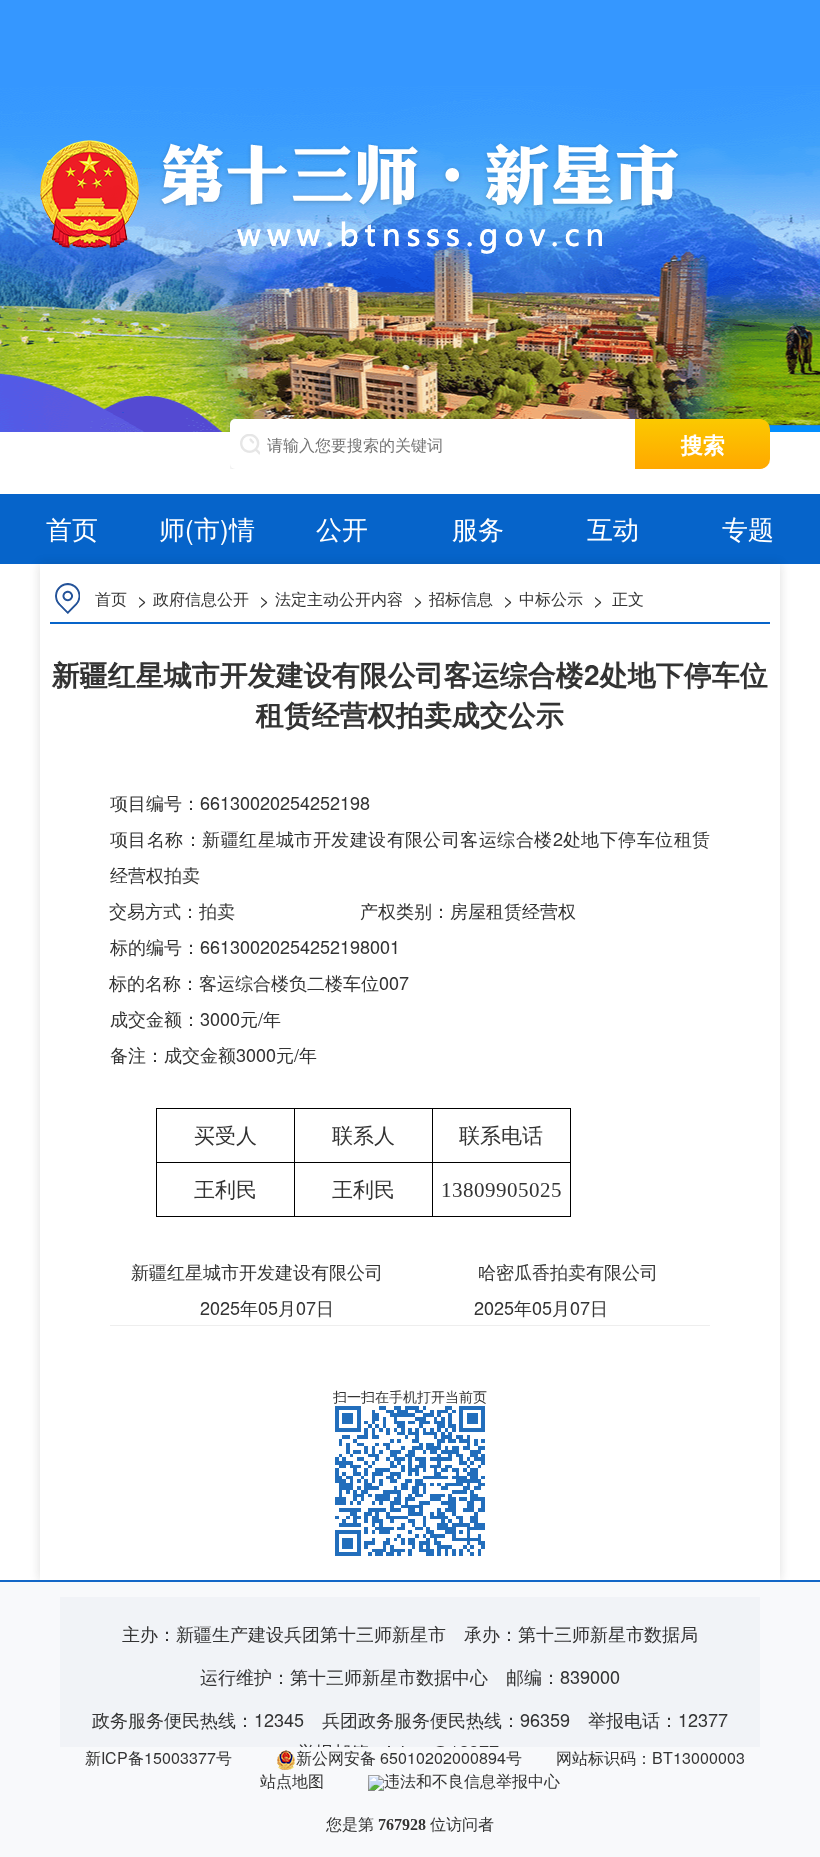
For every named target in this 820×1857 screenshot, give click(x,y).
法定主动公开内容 (339, 598)
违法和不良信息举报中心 (472, 1780)
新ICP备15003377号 (158, 1757)
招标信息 (461, 598)
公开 (342, 527)
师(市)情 (207, 527)
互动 (613, 527)
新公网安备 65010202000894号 (409, 1757)
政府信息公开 (201, 598)
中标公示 (551, 598)
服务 (478, 527)
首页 (72, 527)
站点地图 (292, 1780)
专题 (748, 527)
